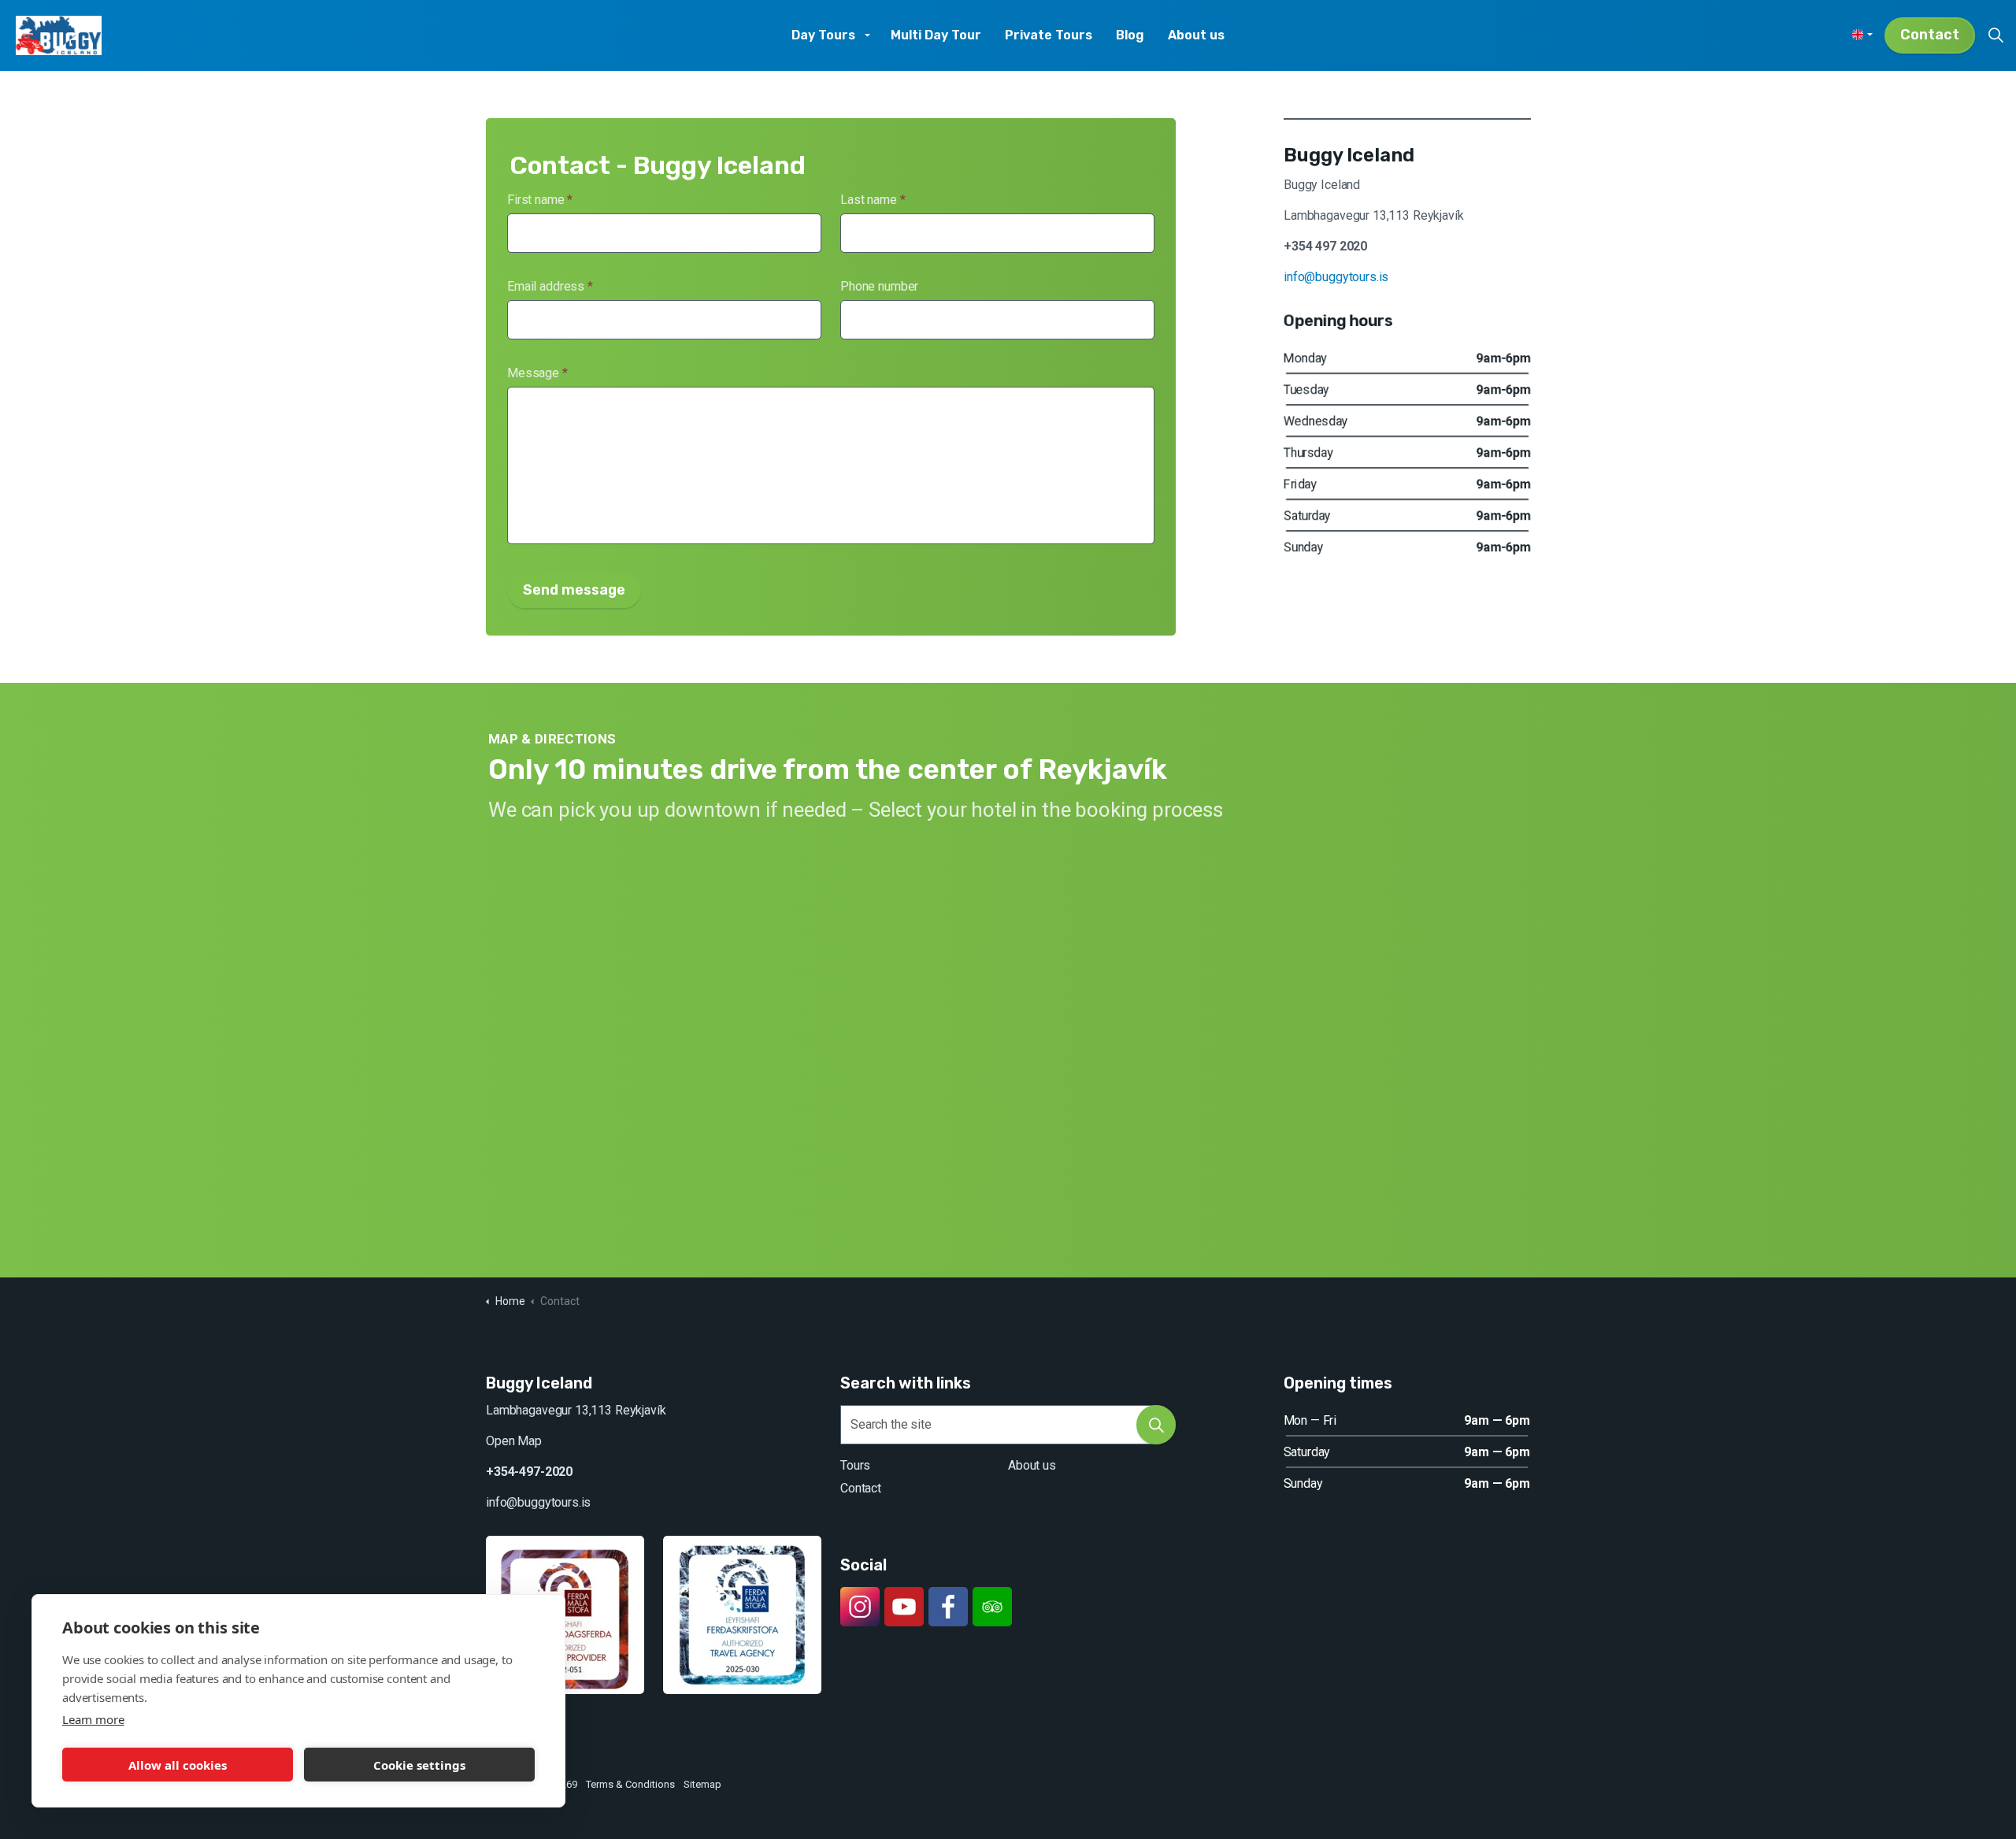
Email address (550, 286)
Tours (855, 1465)
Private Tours (1049, 35)
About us (1196, 35)
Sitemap (702, 1784)
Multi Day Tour (936, 35)
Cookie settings (419, 1765)
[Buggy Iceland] (59, 35)
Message (537, 373)
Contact (1930, 35)
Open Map (514, 1441)
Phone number (879, 286)
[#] (904, 1607)
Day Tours (823, 35)
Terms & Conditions (630, 1784)
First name (540, 200)
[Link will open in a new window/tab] (860, 1607)
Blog (1130, 35)
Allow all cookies (178, 1765)
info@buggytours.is (1336, 277)
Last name (873, 200)
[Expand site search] (1996, 35)
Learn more (93, 1719)
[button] (1156, 1425)
